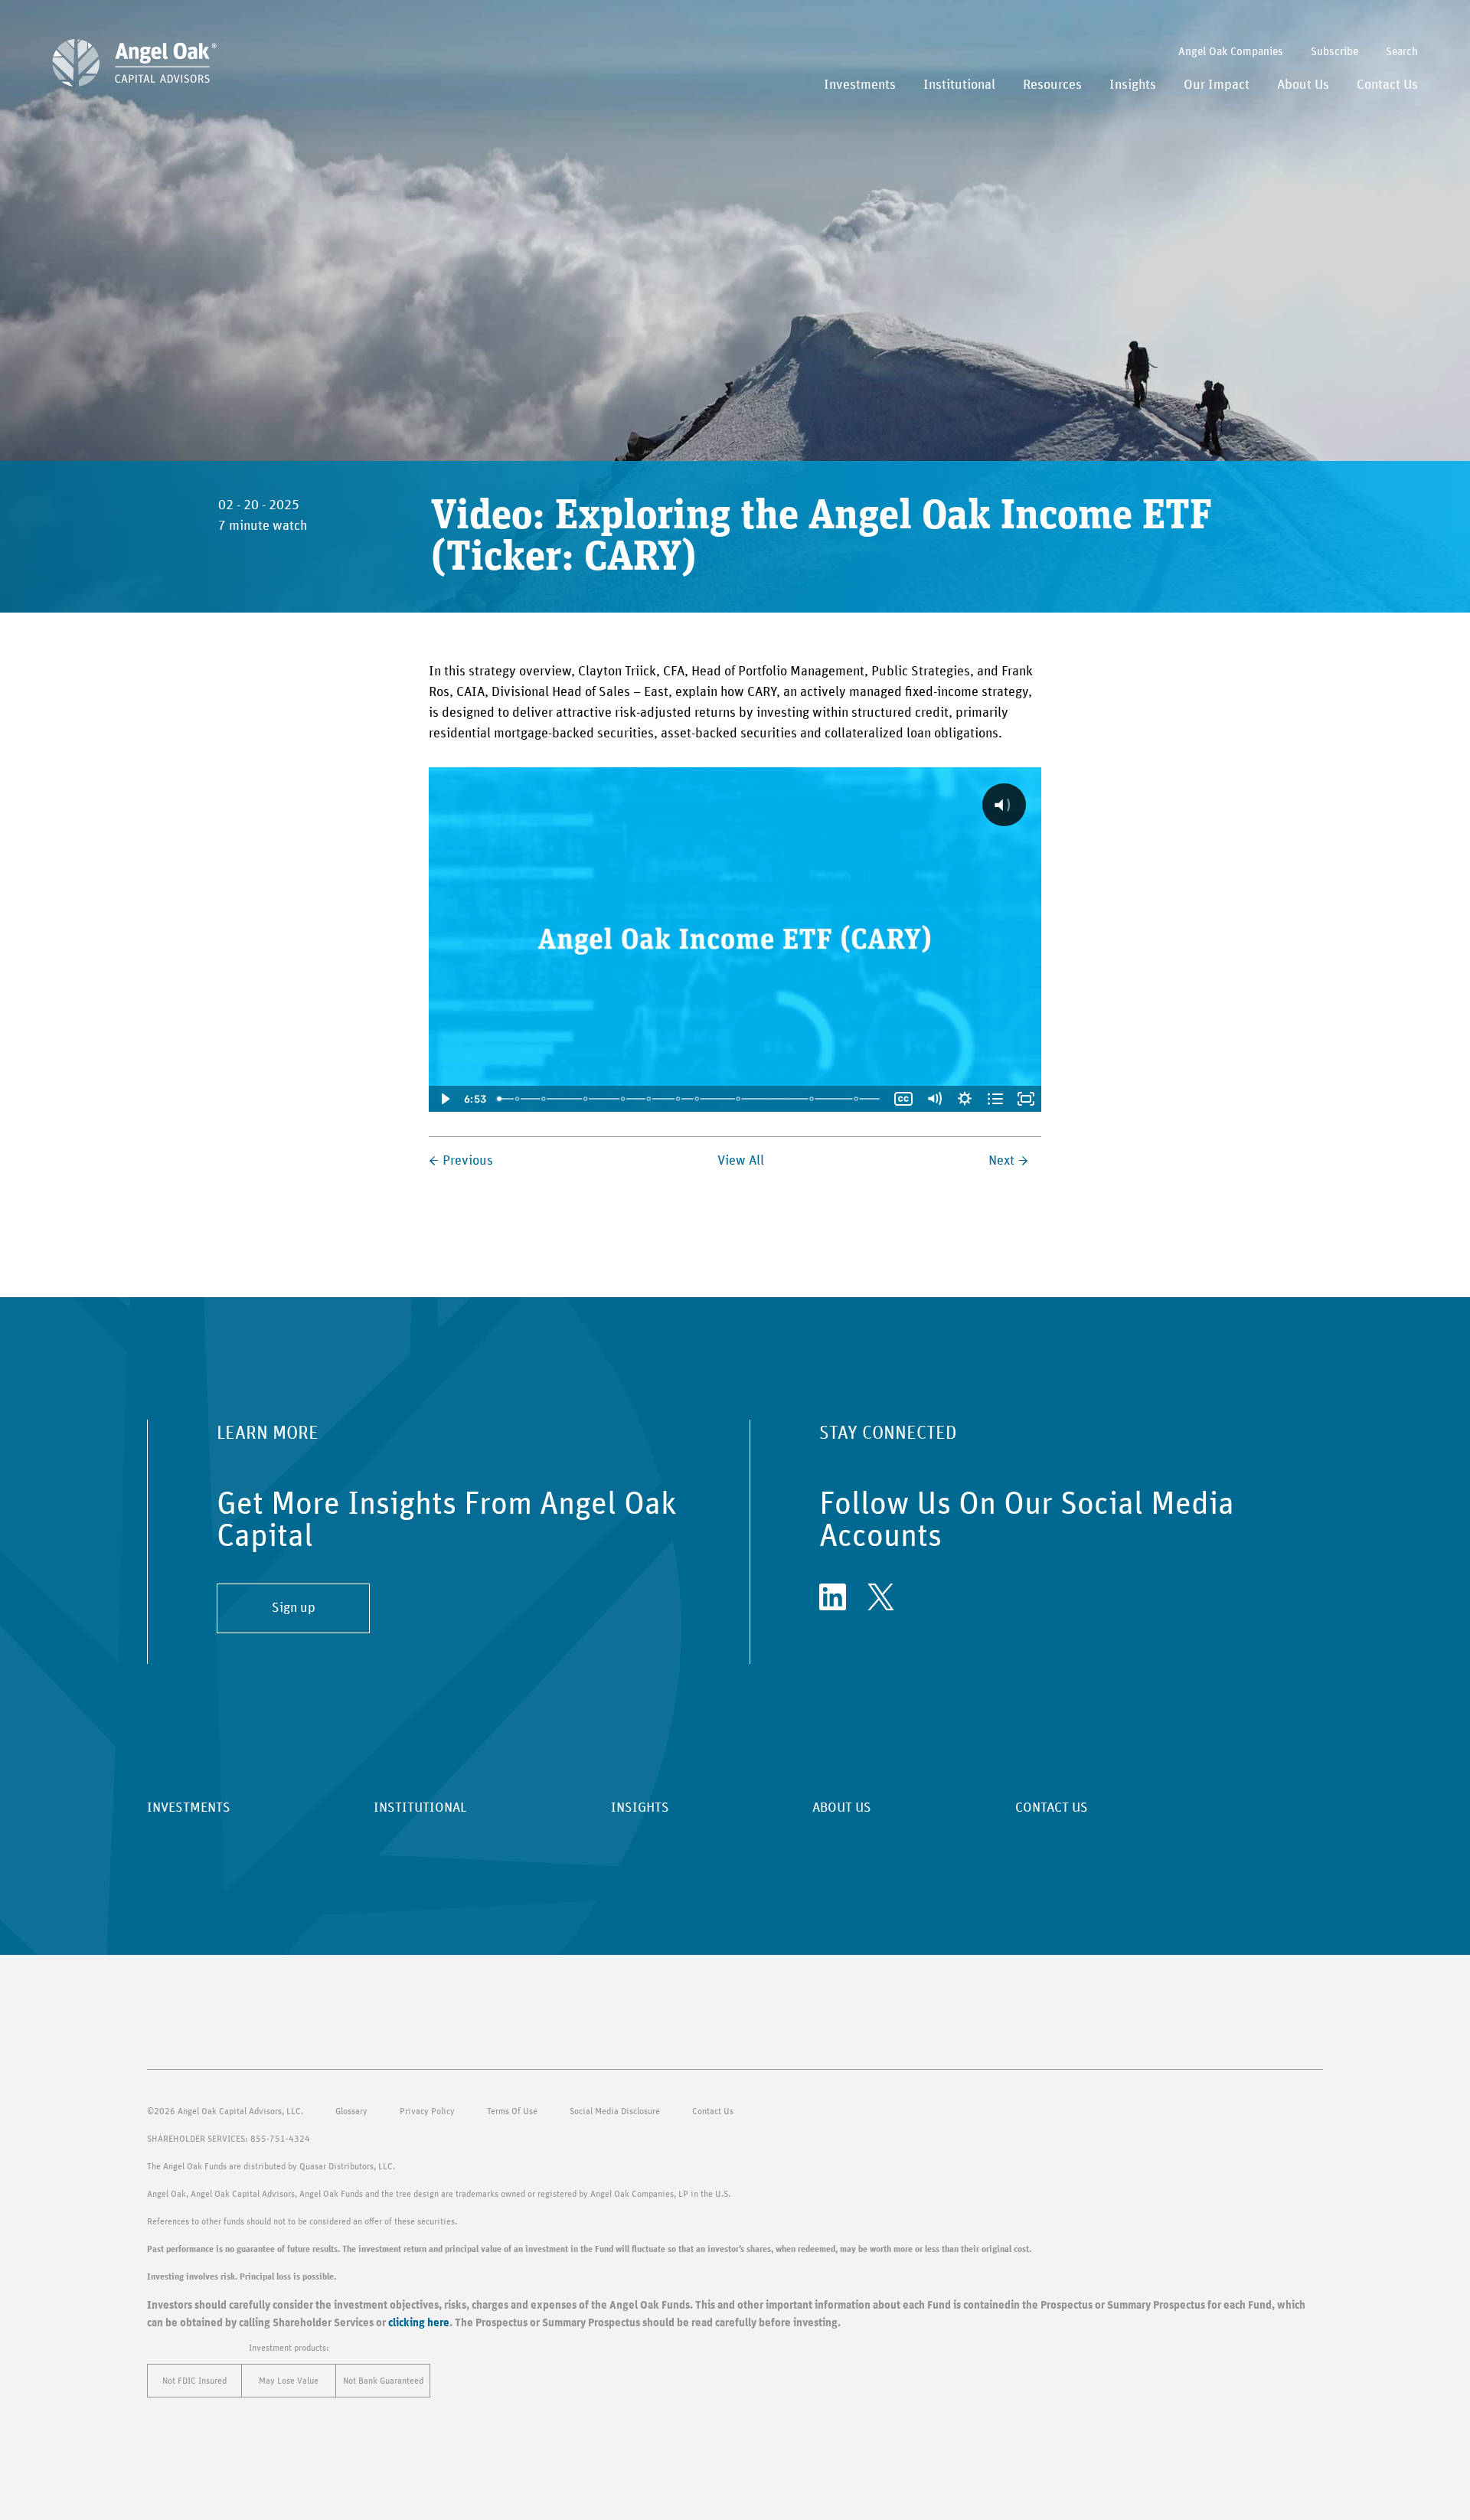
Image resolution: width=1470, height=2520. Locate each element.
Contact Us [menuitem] (1387, 85)
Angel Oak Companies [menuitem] (1231, 52)
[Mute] (934, 1099)
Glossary (351, 2111)
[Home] (134, 63)
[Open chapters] (995, 1099)
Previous (468, 1161)
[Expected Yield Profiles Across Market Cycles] (649, 1099)
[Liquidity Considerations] (697, 1099)
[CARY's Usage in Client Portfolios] (813, 1099)
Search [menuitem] (1402, 52)
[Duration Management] (739, 1099)
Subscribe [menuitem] (1334, 52)
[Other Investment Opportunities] (623, 1099)
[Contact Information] (857, 1099)
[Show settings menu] (965, 1099)
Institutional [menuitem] (959, 85)
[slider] (690, 1099)
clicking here (419, 2323)
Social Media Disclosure (615, 2111)
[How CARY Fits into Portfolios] (517, 1099)
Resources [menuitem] (1052, 85)
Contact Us (713, 2111)
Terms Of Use (512, 2111)
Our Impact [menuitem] (1217, 85)
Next (1001, 1161)
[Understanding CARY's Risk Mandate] (678, 1099)
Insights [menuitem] (1133, 85)
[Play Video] (444, 1099)
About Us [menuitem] (1303, 85)
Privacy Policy (427, 2111)
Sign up (294, 1608)
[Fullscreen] (1026, 1099)
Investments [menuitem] (860, 85)
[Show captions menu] (903, 1099)
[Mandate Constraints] (544, 1099)
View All (741, 1161)
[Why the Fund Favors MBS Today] (586, 1099)
